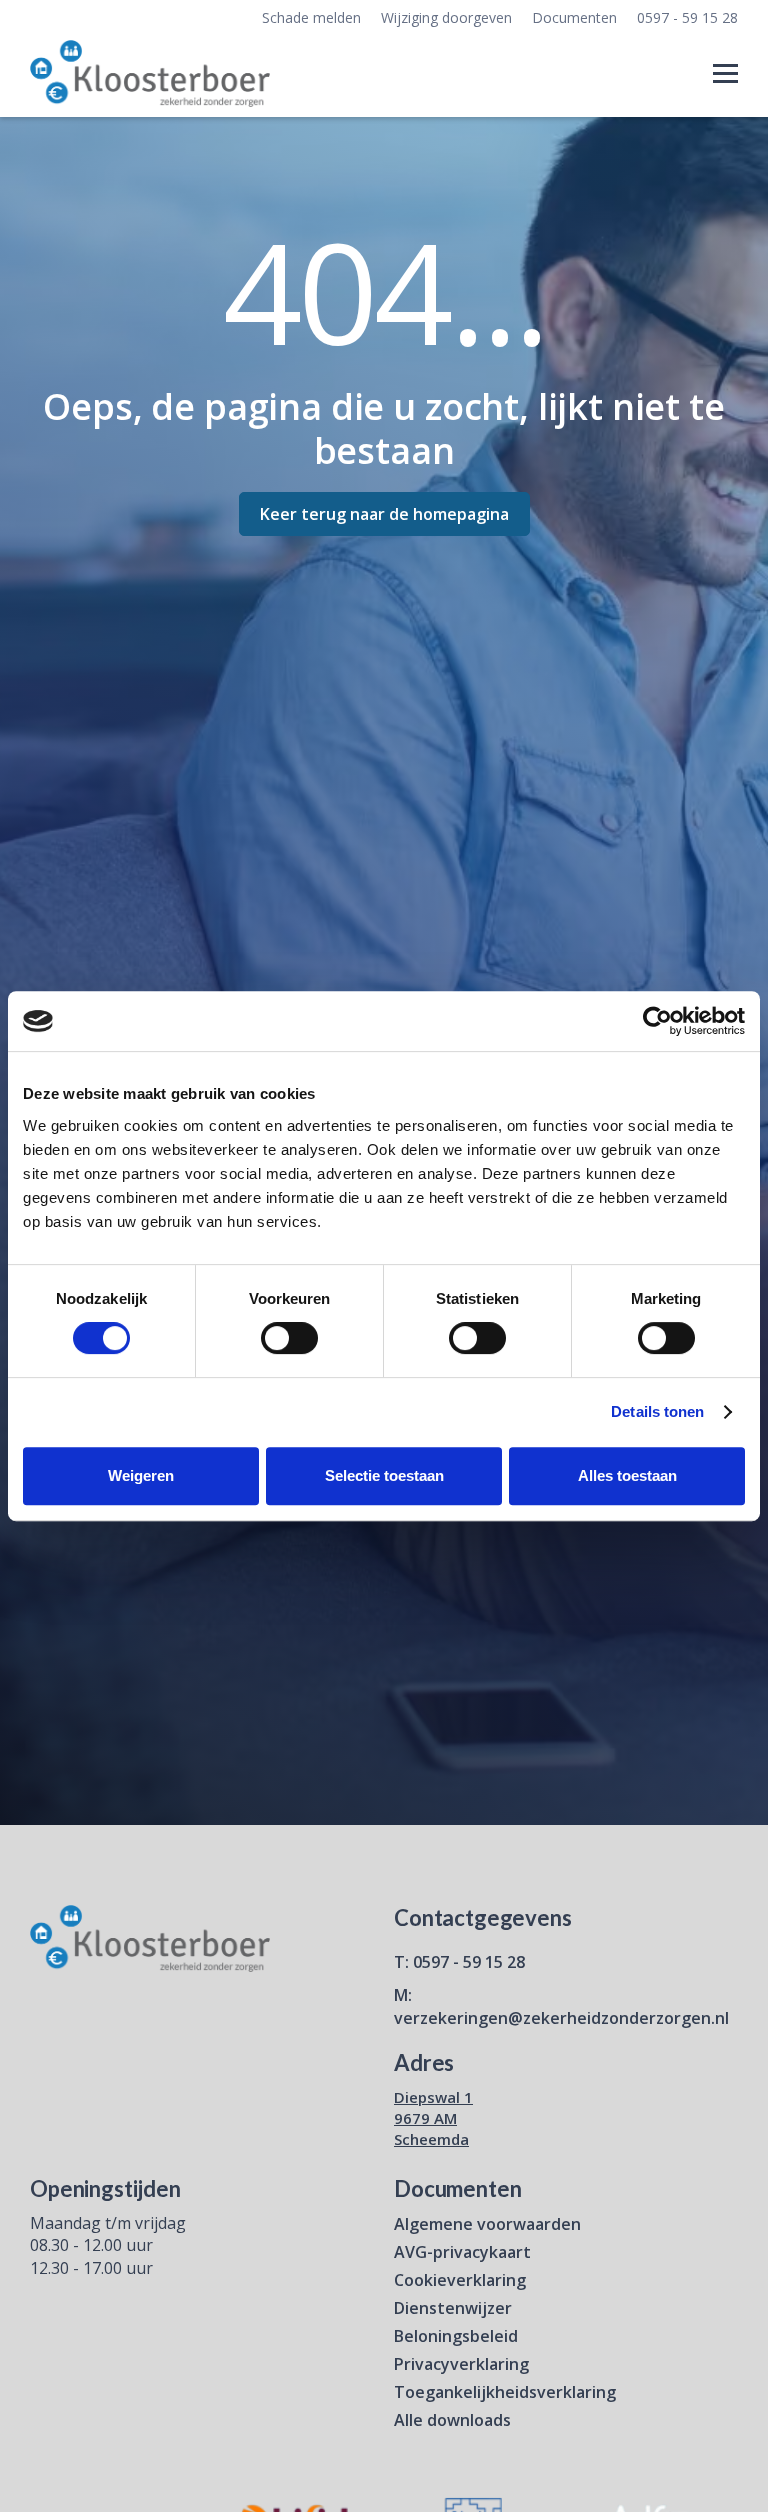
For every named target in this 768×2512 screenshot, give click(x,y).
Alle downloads (452, 2420)
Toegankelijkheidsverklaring (505, 2392)
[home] (150, 74)
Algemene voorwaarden (487, 2224)
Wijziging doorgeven (446, 17)
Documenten (574, 17)
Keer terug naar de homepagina (384, 514)
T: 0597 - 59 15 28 (459, 1962)
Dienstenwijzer (453, 2308)
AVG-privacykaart (462, 2252)
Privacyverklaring (461, 2364)
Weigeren (141, 1475)
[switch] (289, 1338)
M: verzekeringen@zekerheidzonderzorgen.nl (561, 2006)
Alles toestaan (627, 1475)
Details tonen (657, 1411)
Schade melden (311, 17)
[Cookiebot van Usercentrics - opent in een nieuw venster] (657, 1021)
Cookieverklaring (460, 2280)
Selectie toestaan (384, 1475)
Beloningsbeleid (456, 2336)
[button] (725, 73)
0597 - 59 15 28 (687, 17)
